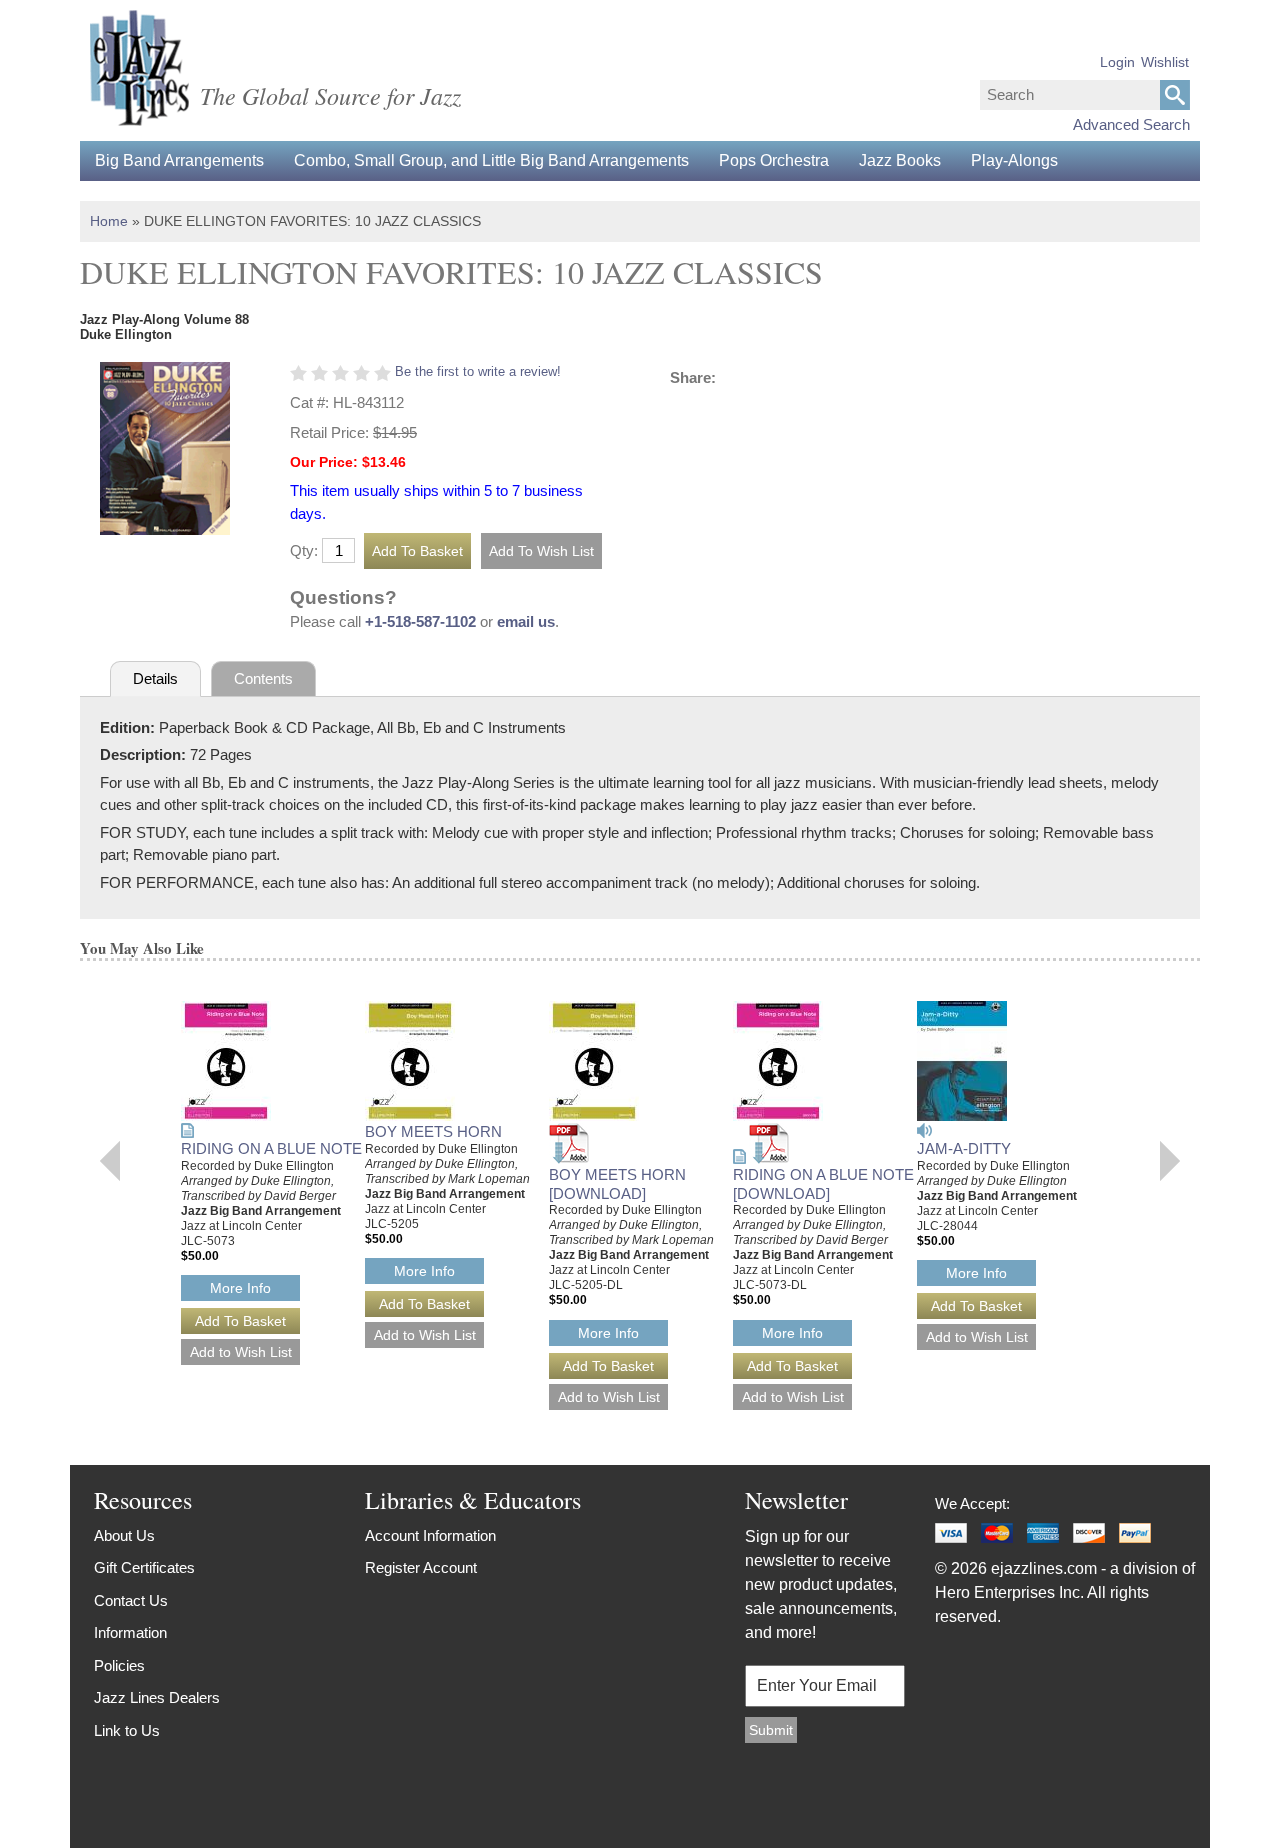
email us (526, 621)
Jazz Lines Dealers (157, 1697)
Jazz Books (900, 160)
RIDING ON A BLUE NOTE (271, 1148)
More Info (240, 1288)
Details (155, 678)
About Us (124, 1535)
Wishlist (1165, 62)
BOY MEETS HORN (433, 1131)
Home (109, 221)
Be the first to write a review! (478, 371)
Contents (263, 678)
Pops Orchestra (774, 160)
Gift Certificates (144, 1567)
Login (1117, 62)
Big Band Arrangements (179, 160)
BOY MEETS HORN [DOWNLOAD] (617, 1184)
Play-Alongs (1014, 160)
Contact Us (131, 1600)
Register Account (421, 1567)
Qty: (304, 550)
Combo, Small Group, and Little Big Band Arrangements (491, 160)
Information (130, 1632)
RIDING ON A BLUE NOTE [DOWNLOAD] (823, 1184)
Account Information (430, 1535)
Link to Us (127, 1730)
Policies (119, 1665)
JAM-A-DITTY (964, 1148)
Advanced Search (1131, 124)
